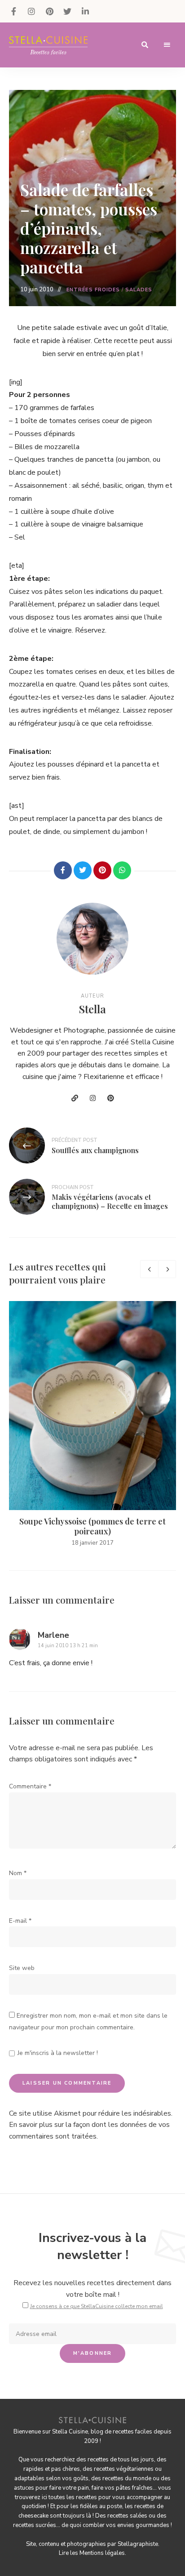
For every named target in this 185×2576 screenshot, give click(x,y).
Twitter (67, 11)
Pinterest (49, 11)
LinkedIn (85, 11)
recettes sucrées (35, 2525)
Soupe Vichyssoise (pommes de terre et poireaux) (92, 1526)
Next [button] (167, 1269)
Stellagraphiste (138, 2544)
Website (75, 1098)
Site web (22, 1968)
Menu (167, 45)
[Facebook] (63, 870)
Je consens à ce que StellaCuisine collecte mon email (97, 2306)
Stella (92, 1009)
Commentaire (30, 1786)
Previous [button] (149, 1269)
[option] (92, 1424)
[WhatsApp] (122, 870)
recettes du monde (127, 2478)
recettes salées (127, 2516)
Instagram (31, 11)
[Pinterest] (102, 870)
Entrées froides (93, 290)
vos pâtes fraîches (129, 2488)
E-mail (20, 1921)
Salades (139, 290)
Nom (18, 1873)
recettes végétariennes (124, 2469)
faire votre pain (69, 2488)
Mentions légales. (103, 2553)
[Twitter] (83, 870)
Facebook (13, 11)
